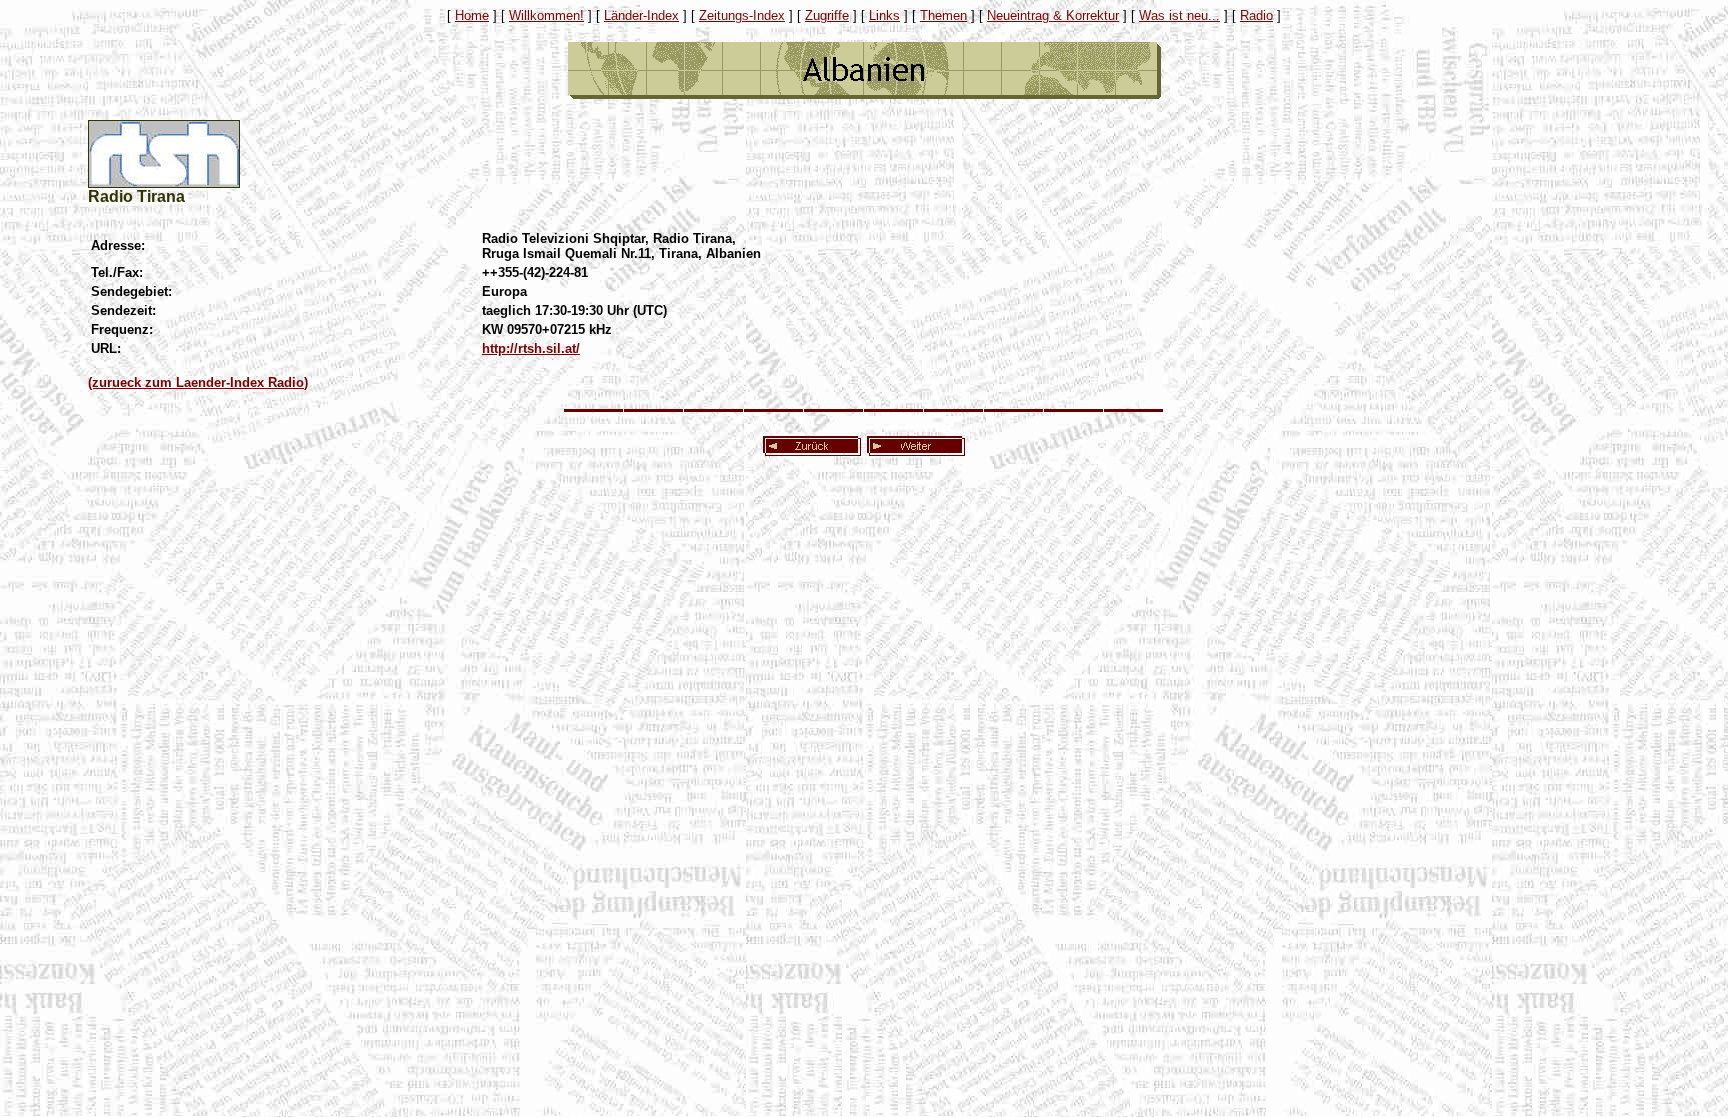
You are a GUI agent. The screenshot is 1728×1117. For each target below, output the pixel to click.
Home (472, 15)
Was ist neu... (1179, 15)
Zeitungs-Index (742, 15)
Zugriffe (827, 15)
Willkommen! (546, 15)
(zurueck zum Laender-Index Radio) (198, 382)
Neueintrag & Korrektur (1053, 15)
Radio (1256, 15)
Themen (943, 15)
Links (884, 15)
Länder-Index (641, 15)
